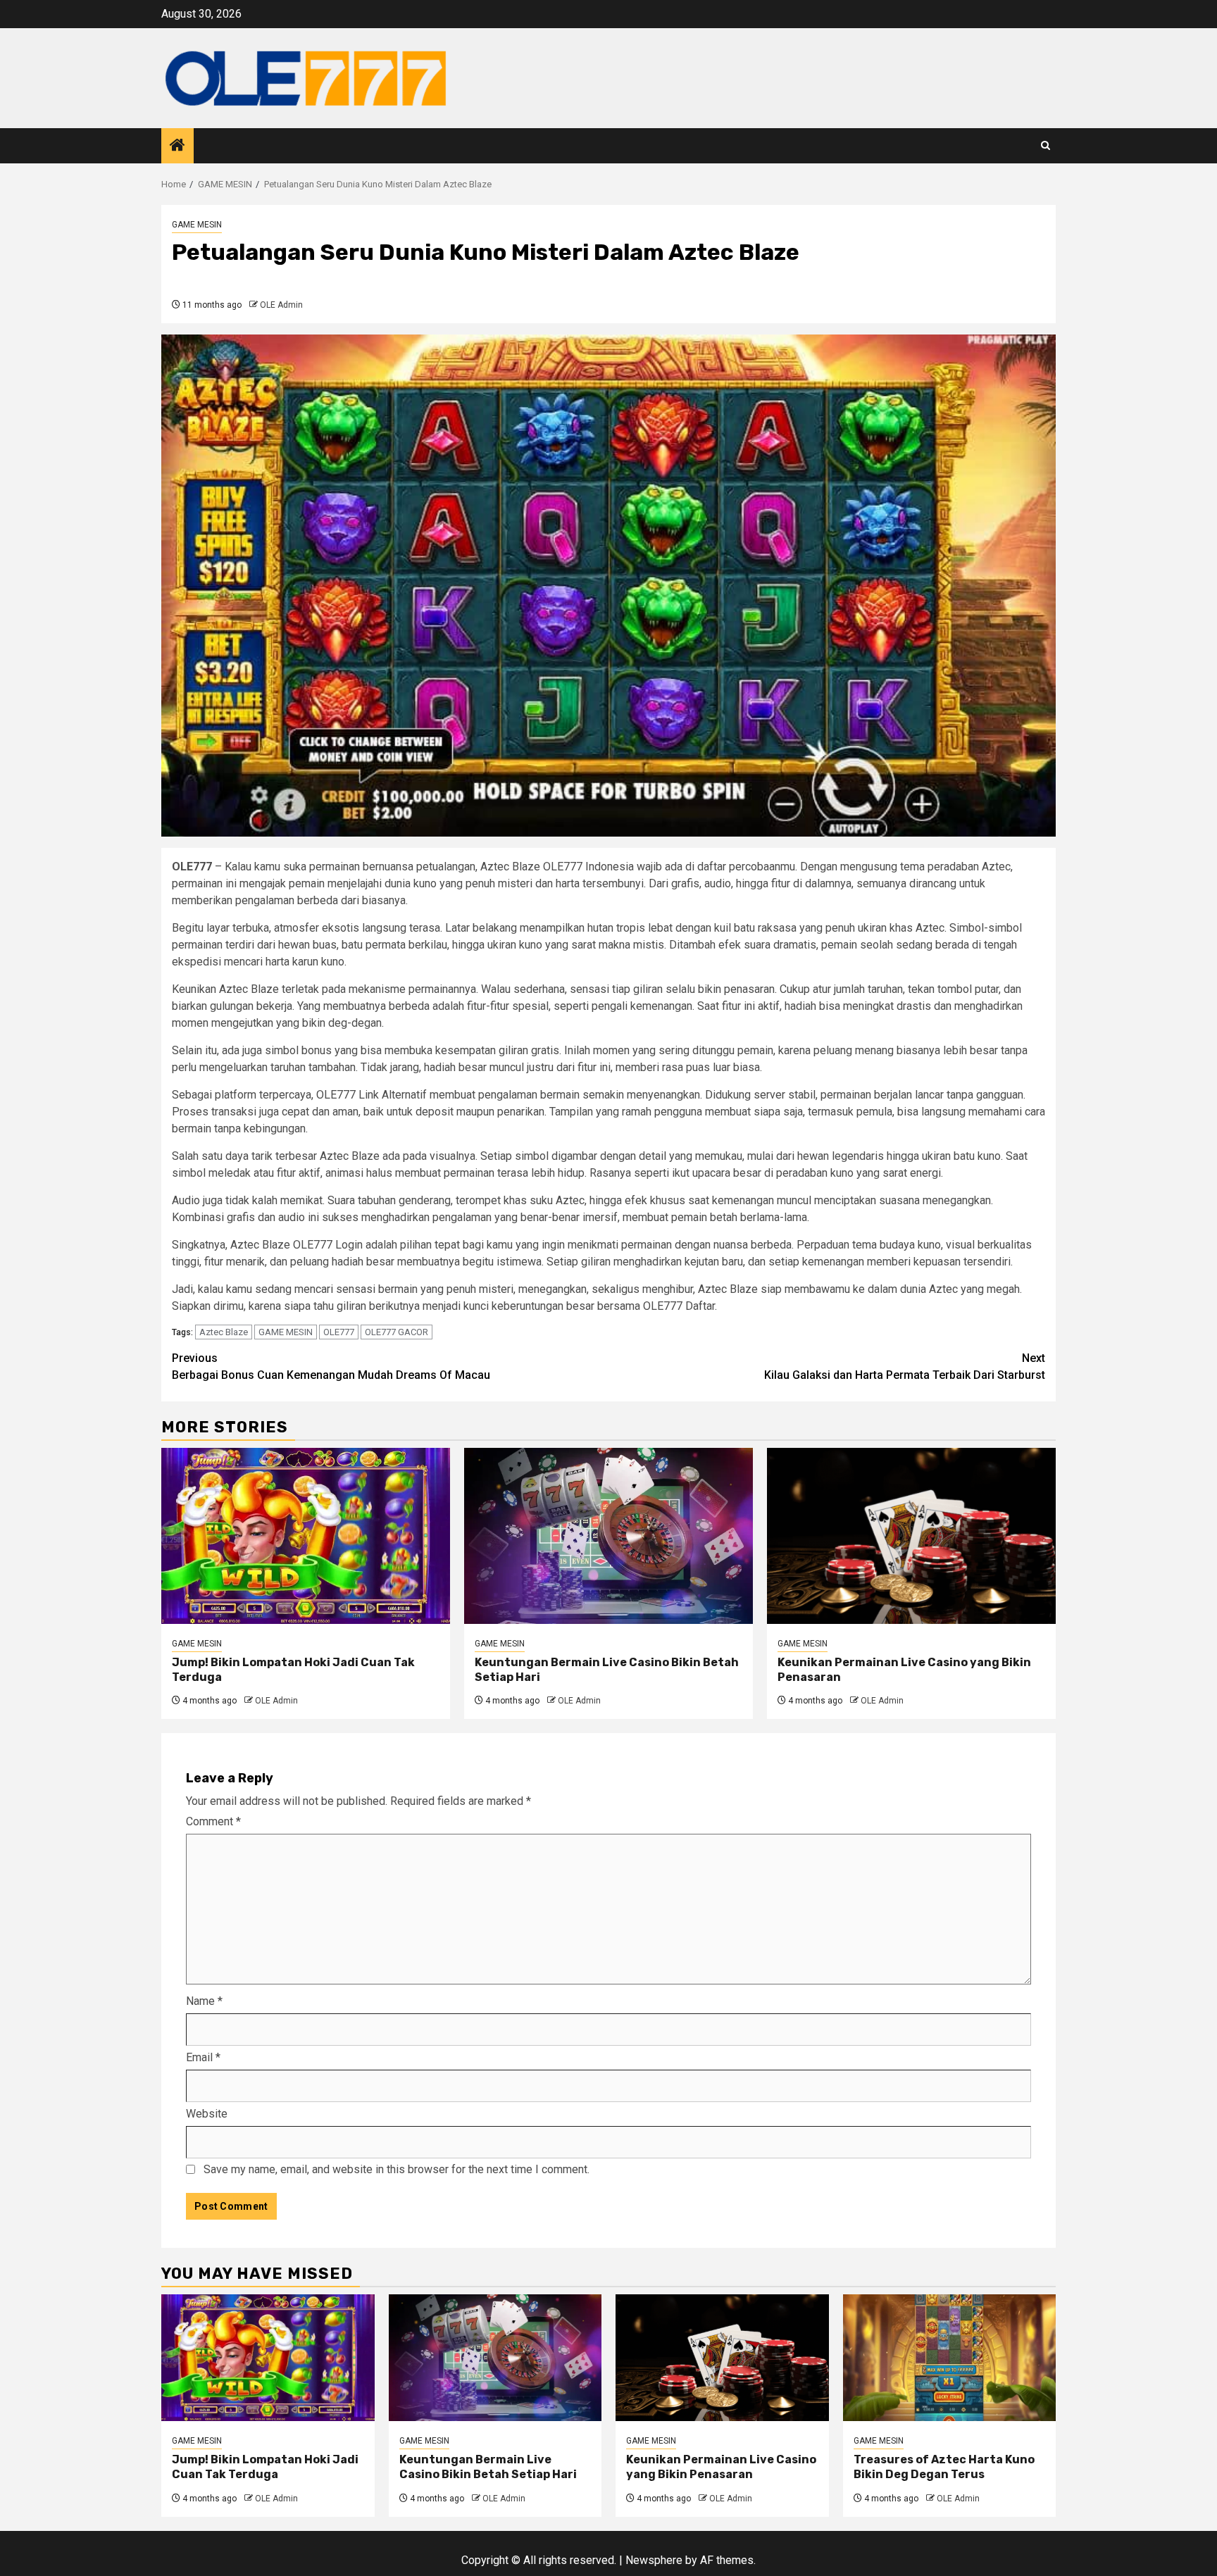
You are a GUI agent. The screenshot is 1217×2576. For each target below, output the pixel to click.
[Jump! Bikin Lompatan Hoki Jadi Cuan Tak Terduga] (306, 1536)
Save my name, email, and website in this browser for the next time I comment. (397, 2169)
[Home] (177, 146)
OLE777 (339, 1332)
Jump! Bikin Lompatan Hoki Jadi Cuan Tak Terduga (265, 2467)
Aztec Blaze (224, 1332)
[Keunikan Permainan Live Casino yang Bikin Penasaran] (911, 1536)
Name (204, 2001)
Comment (213, 1821)
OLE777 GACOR (397, 1332)
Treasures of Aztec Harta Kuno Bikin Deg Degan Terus (944, 2467)
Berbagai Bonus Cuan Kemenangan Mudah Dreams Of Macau (331, 1367)
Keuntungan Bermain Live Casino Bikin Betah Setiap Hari (488, 2467)
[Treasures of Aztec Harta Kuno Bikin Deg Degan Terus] (950, 2358)
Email (203, 2057)
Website (207, 2114)
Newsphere (654, 2560)
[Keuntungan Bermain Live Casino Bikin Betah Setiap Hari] (608, 1536)
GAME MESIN (197, 225)
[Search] (1046, 145)
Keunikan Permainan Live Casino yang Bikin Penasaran (721, 2467)
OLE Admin (281, 305)
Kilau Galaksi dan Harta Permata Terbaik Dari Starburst (905, 1367)
